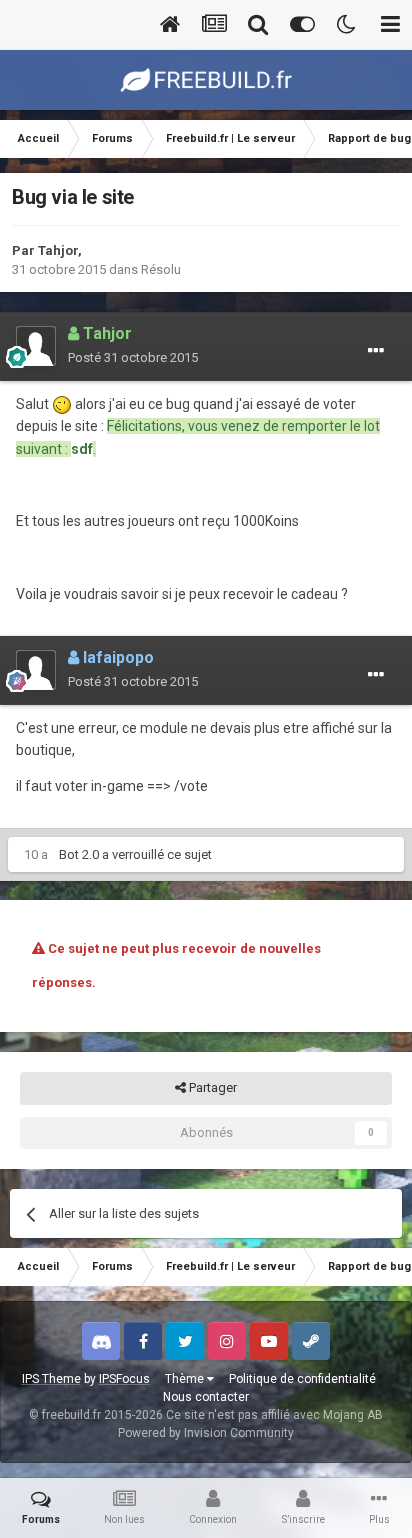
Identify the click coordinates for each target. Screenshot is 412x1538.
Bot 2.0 (79, 854)
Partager (211, 1087)
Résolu (161, 269)
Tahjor (58, 250)
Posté (133, 357)
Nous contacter (206, 1397)
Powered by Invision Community (206, 1433)
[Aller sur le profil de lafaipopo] (36, 670)
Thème (186, 1379)
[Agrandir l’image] (62, 404)
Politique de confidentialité (302, 1379)
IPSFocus (124, 1379)
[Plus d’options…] (376, 351)
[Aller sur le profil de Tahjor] (36, 346)
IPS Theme (51, 1379)
